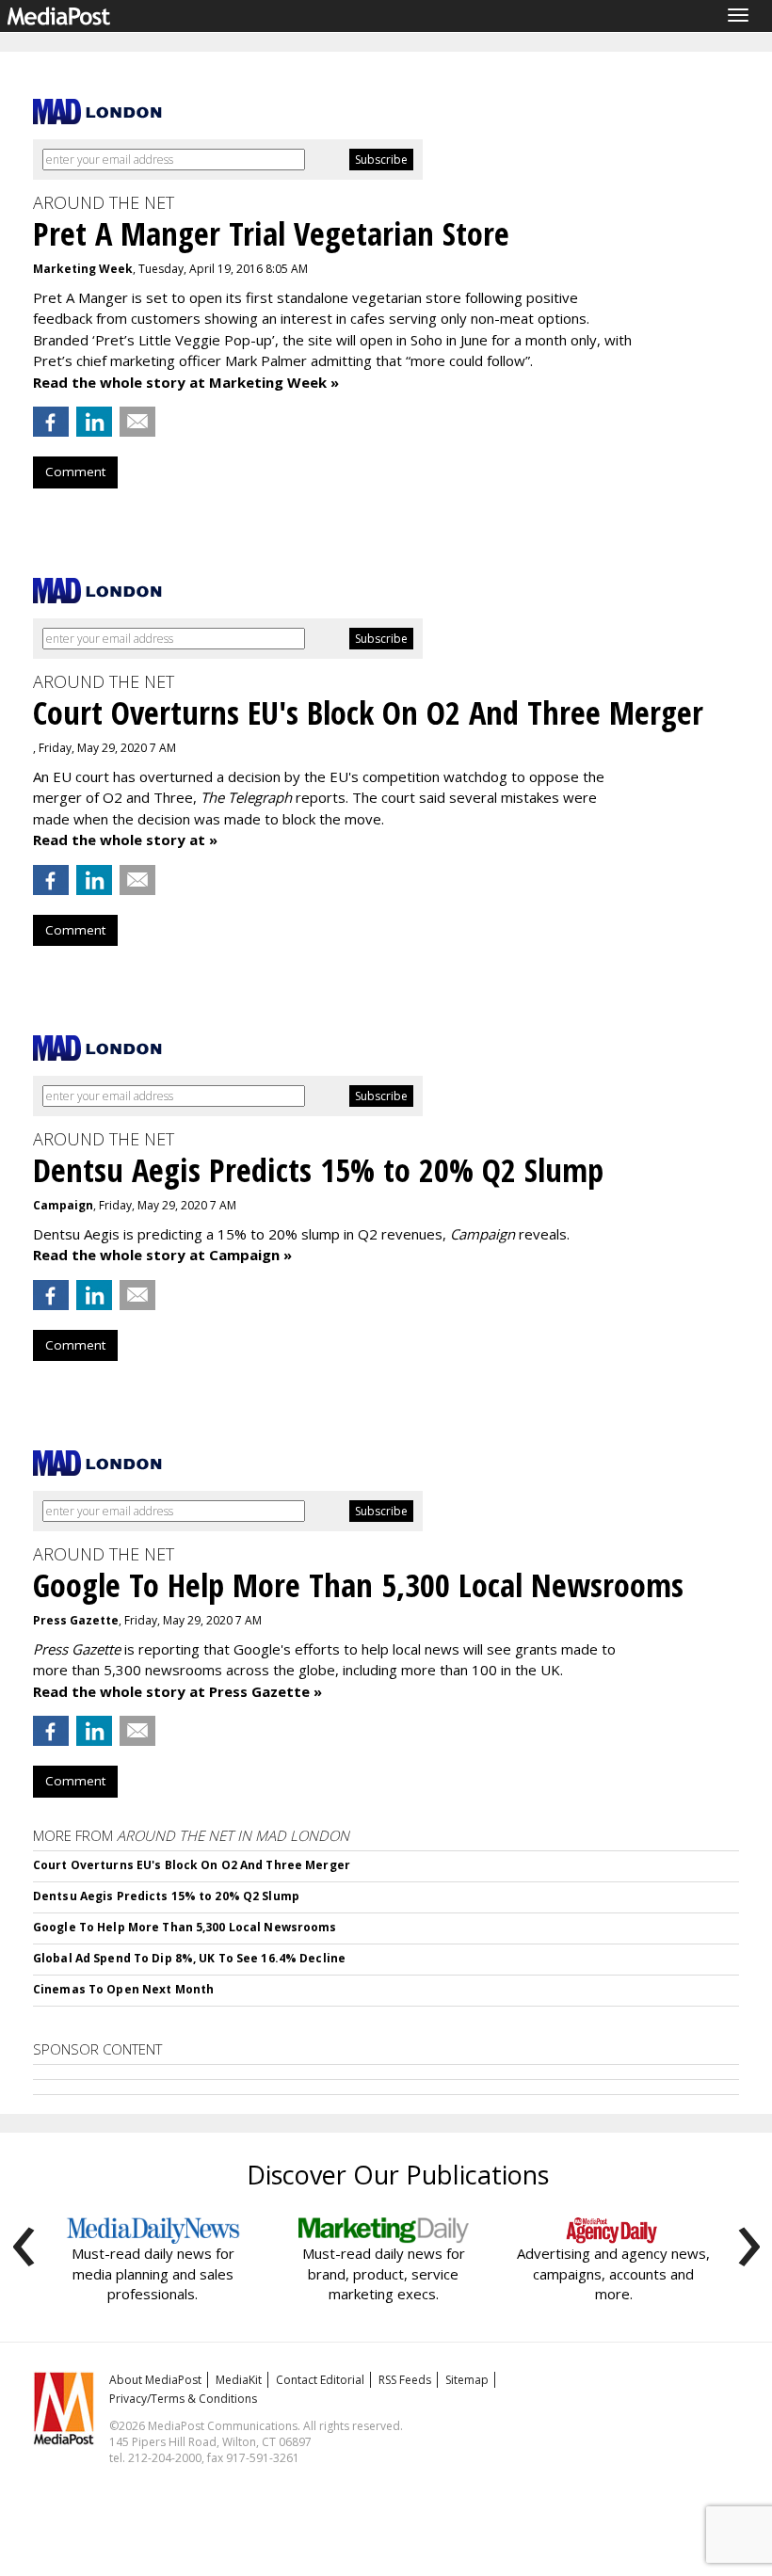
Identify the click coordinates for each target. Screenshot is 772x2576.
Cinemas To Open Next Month (123, 1989)
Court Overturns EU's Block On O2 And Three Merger (192, 1865)
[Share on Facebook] (51, 422)
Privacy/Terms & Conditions (183, 2399)
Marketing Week (83, 269)
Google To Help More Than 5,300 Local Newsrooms (185, 1927)
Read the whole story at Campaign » (162, 1255)
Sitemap (467, 2380)
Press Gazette (76, 1620)
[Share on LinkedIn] (94, 422)
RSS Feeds (405, 2380)
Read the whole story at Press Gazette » (177, 1691)
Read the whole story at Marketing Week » (186, 382)
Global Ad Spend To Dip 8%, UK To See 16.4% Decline (189, 1958)
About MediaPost (155, 2380)
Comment (75, 472)
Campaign (63, 1205)
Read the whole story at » (125, 840)
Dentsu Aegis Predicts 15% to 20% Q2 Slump (166, 1896)
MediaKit (239, 2380)
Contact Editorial (320, 2380)
